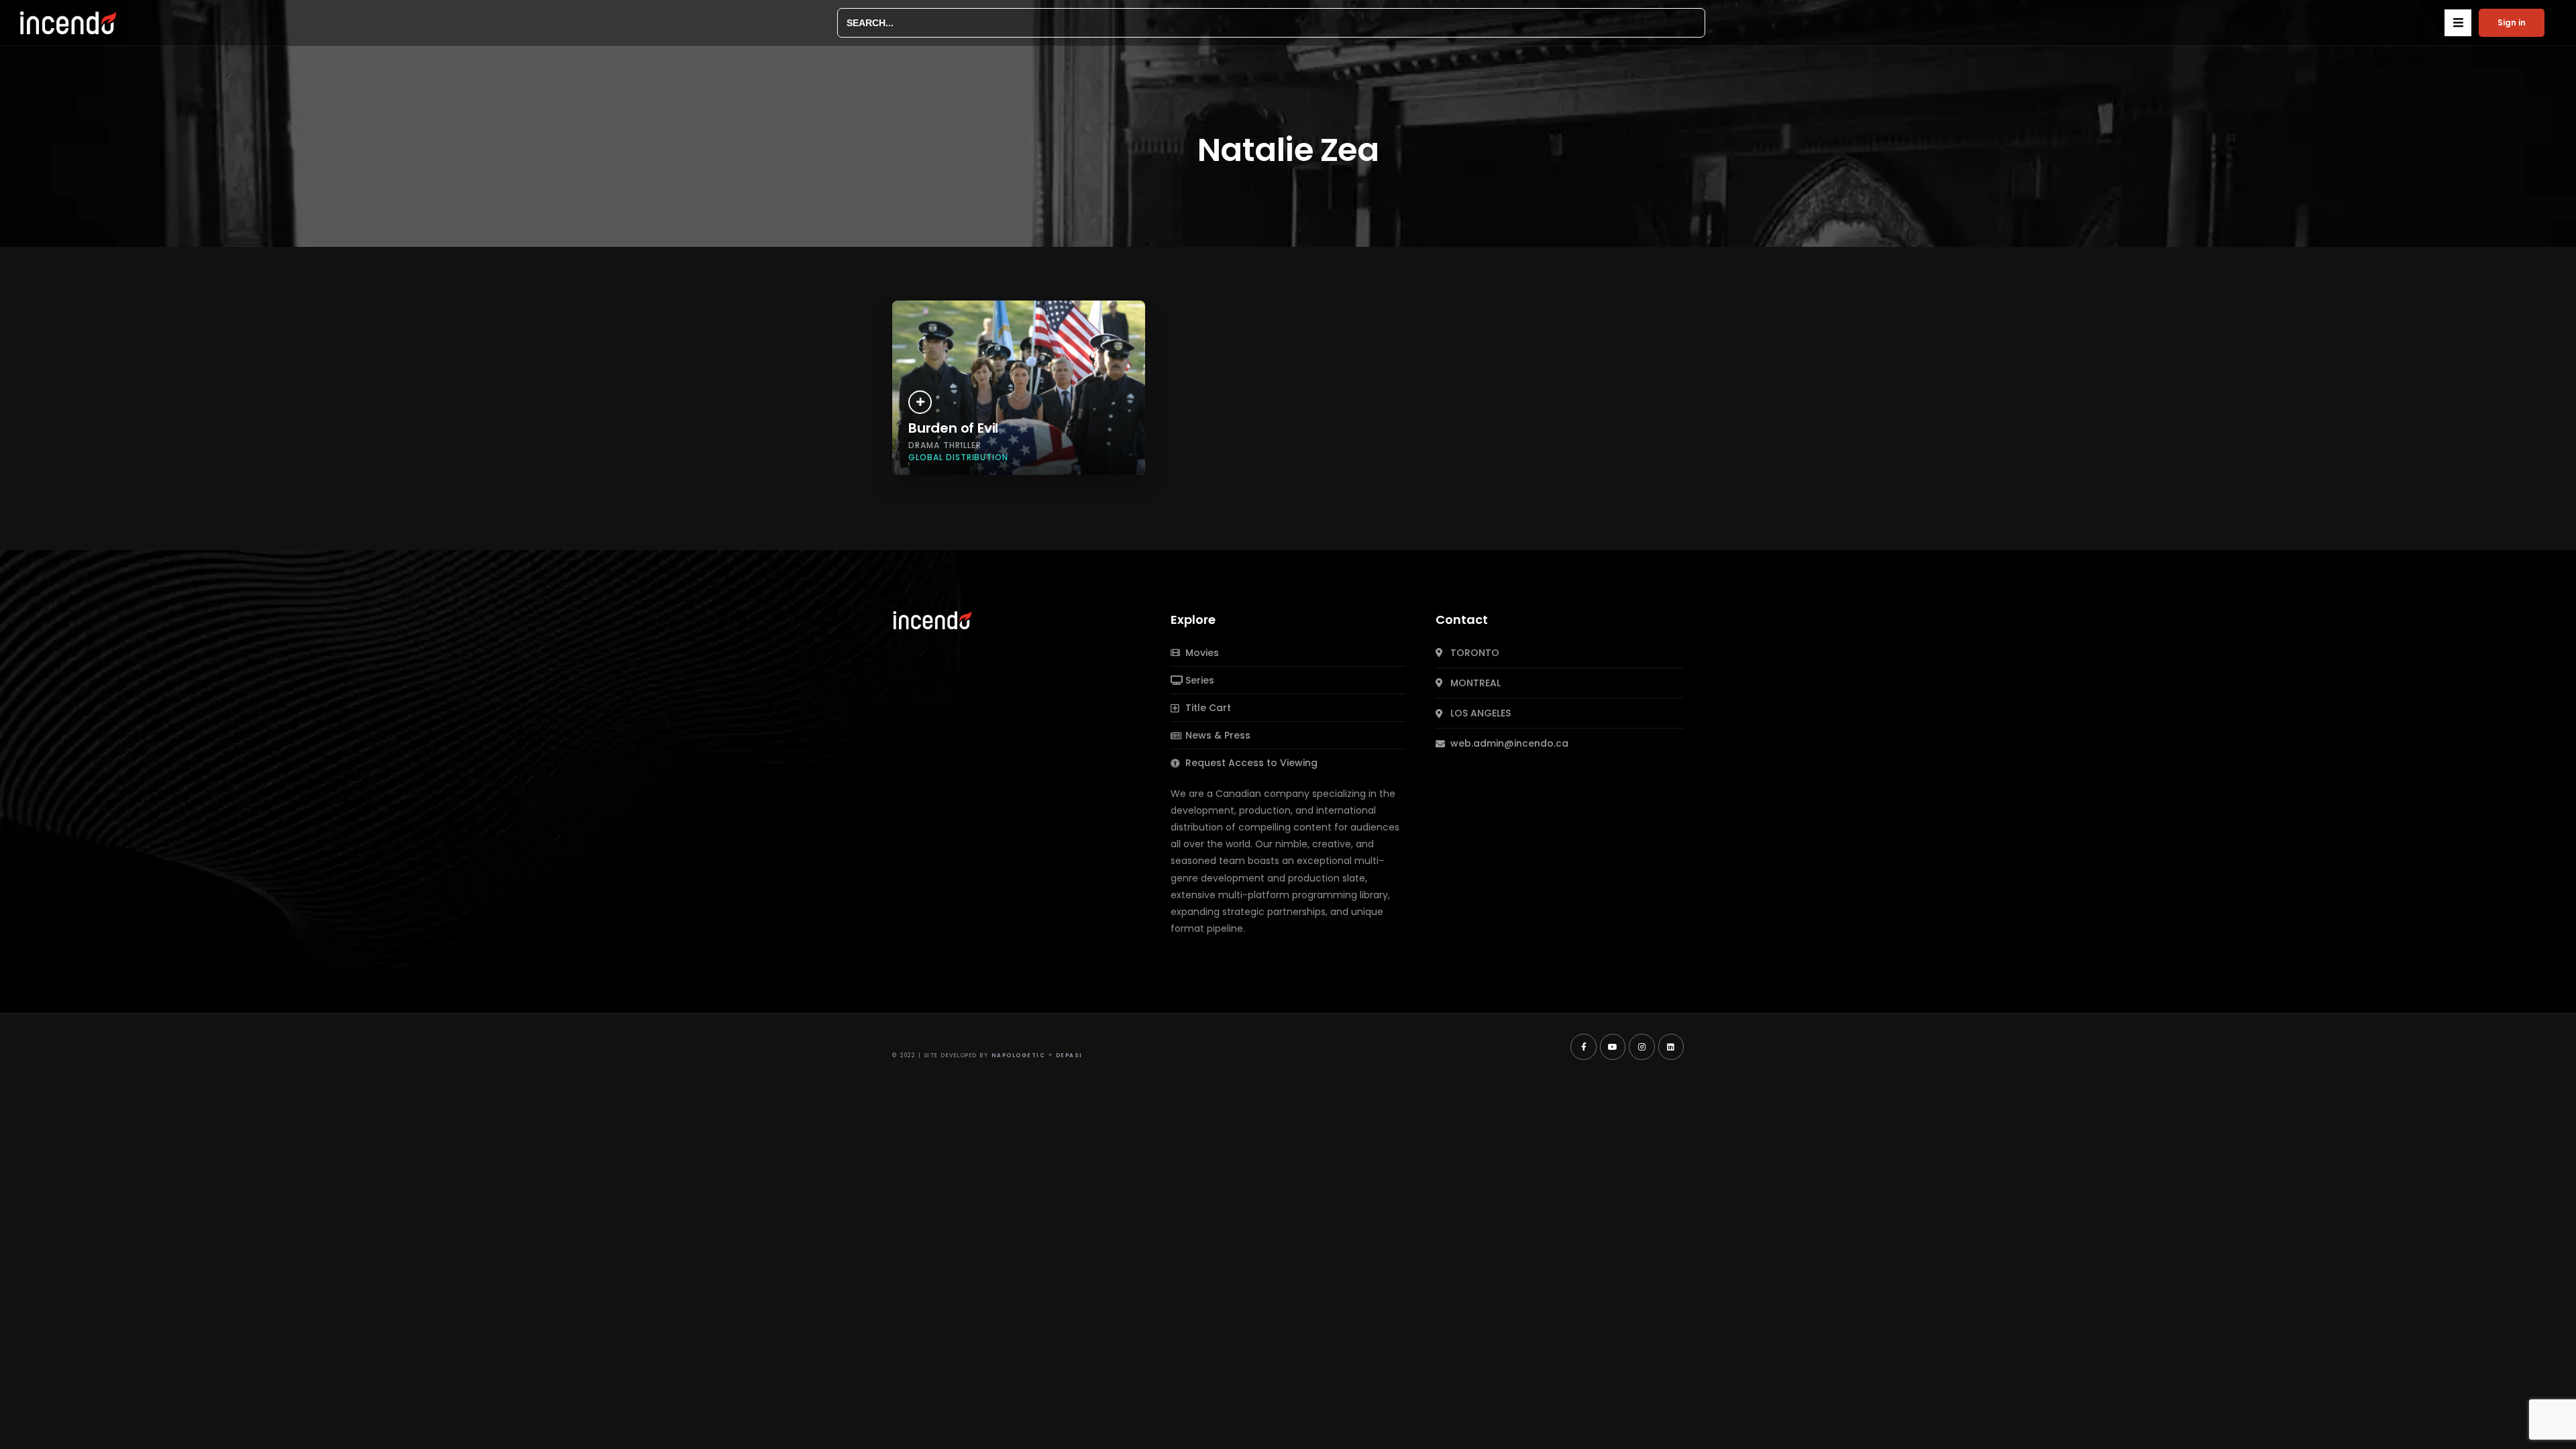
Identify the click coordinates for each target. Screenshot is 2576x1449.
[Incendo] (933, 619)
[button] (2458, 23)
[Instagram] (1642, 1046)
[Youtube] (1613, 1046)
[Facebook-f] (1583, 1046)
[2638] (920, 402)
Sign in (2512, 22)
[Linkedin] (1671, 1046)
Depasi (1069, 1056)
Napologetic (1019, 1056)
